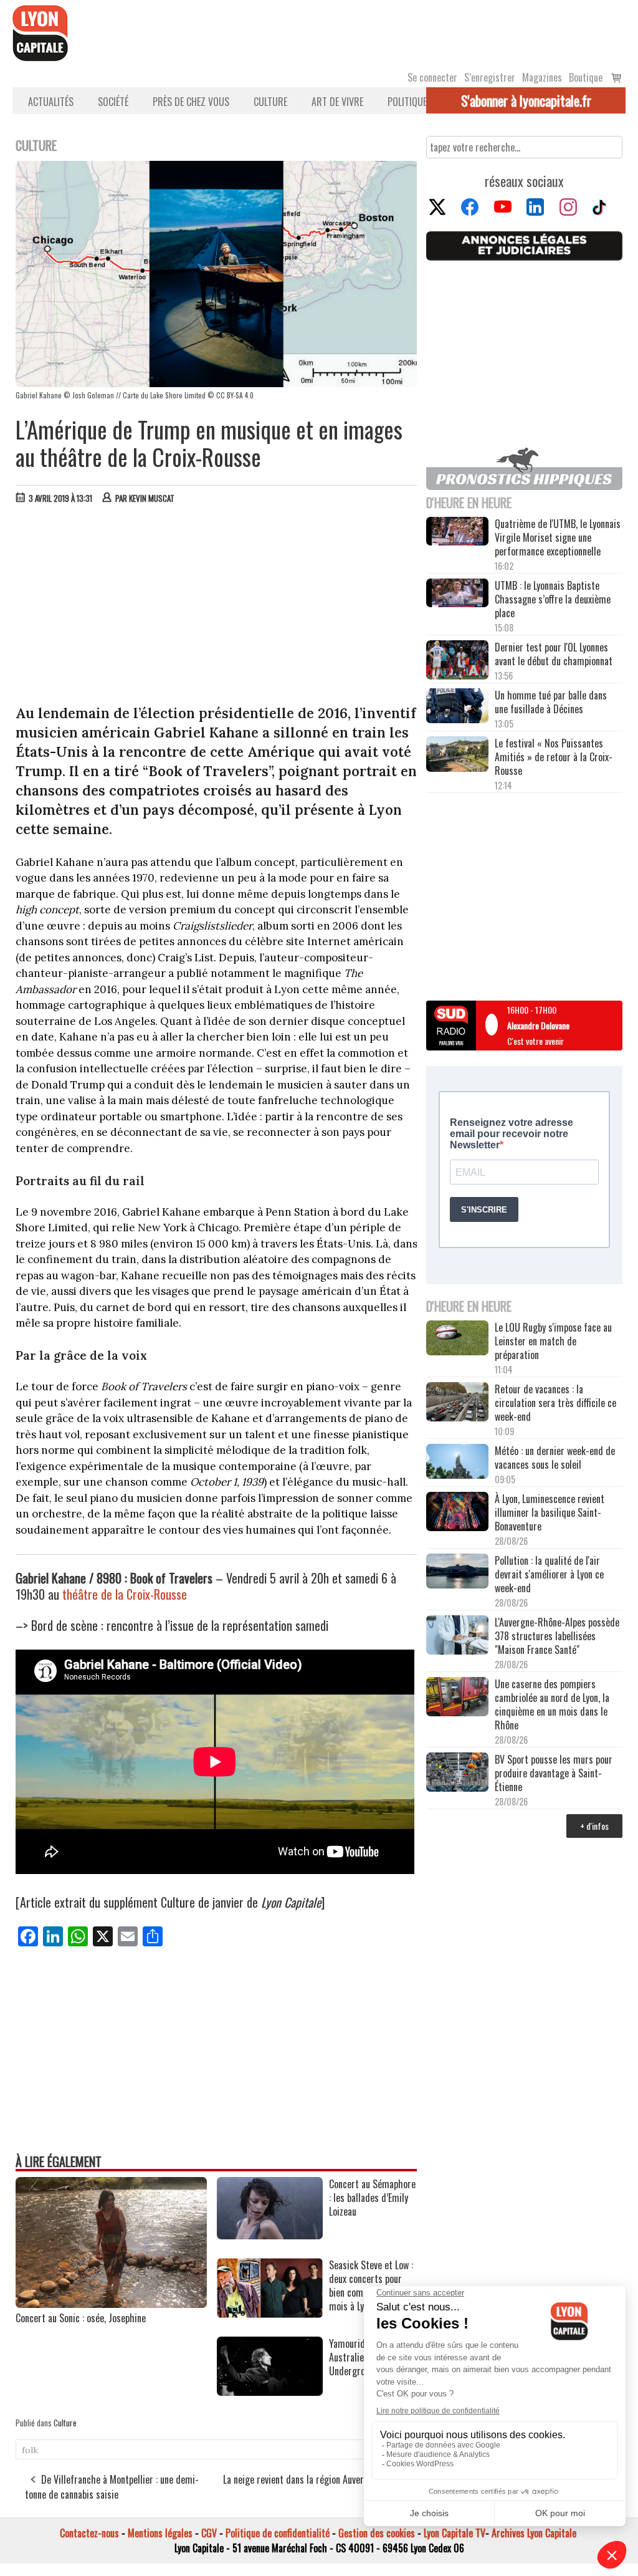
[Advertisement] (217, 607)
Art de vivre (337, 102)
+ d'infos (594, 1826)
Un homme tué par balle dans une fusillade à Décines (551, 702)
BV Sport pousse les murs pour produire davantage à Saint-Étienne (554, 1773)
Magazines (542, 77)
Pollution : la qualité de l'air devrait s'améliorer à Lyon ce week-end (549, 1574)
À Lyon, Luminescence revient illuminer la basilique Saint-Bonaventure (550, 1512)
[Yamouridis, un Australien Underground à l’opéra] (270, 2391)
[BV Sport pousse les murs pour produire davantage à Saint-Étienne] (457, 1773)
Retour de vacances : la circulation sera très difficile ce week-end (555, 1403)
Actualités (51, 102)
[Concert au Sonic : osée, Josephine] (111, 2304)
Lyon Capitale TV (455, 2533)
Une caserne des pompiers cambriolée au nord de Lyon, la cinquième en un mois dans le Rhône (552, 1704)
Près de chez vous (191, 102)
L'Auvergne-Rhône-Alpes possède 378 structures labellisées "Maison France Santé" (557, 1636)
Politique (407, 102)
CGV (209, 2533)
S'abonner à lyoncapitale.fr (526, 100)
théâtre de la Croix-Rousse (125, 1594)
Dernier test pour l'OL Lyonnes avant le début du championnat (554, 654)
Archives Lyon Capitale (534, 2533)
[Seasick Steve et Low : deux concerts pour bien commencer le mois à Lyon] (270, 2314)
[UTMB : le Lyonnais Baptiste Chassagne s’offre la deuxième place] (457, 594)
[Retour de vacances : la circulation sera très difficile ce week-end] (457, 1403)
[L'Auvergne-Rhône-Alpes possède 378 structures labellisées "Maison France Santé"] (457, 1636)
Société (113, 102)
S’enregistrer (490, 77)
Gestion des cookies (377, 2533)
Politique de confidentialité (278, 2533)
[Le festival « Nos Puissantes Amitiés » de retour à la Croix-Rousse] (457, 755)
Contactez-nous (89, 2533)
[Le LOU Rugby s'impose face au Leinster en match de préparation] (457, 1339)
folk (30, 2450)
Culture (270, 102)
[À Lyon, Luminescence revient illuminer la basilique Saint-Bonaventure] (457, 1512)
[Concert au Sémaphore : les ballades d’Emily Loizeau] (270, 2235)
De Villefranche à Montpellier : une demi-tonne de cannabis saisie (112, 2487)
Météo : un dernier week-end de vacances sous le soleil (555, 1458)
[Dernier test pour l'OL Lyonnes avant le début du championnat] (457, 661)
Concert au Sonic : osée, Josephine (81, 2318)
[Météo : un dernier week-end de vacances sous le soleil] (457, 1463)
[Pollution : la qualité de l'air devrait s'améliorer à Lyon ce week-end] (457, 1572)
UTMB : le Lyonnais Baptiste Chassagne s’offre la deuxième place (553, 599)
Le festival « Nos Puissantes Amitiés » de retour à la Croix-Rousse (554, 757)
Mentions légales (160, 2533)
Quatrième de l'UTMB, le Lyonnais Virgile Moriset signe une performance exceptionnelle (558, 537)
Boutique (586, 77)
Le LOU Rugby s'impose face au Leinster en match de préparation (553, 1341)
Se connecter (432, 77)
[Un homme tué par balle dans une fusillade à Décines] (457, 707)
